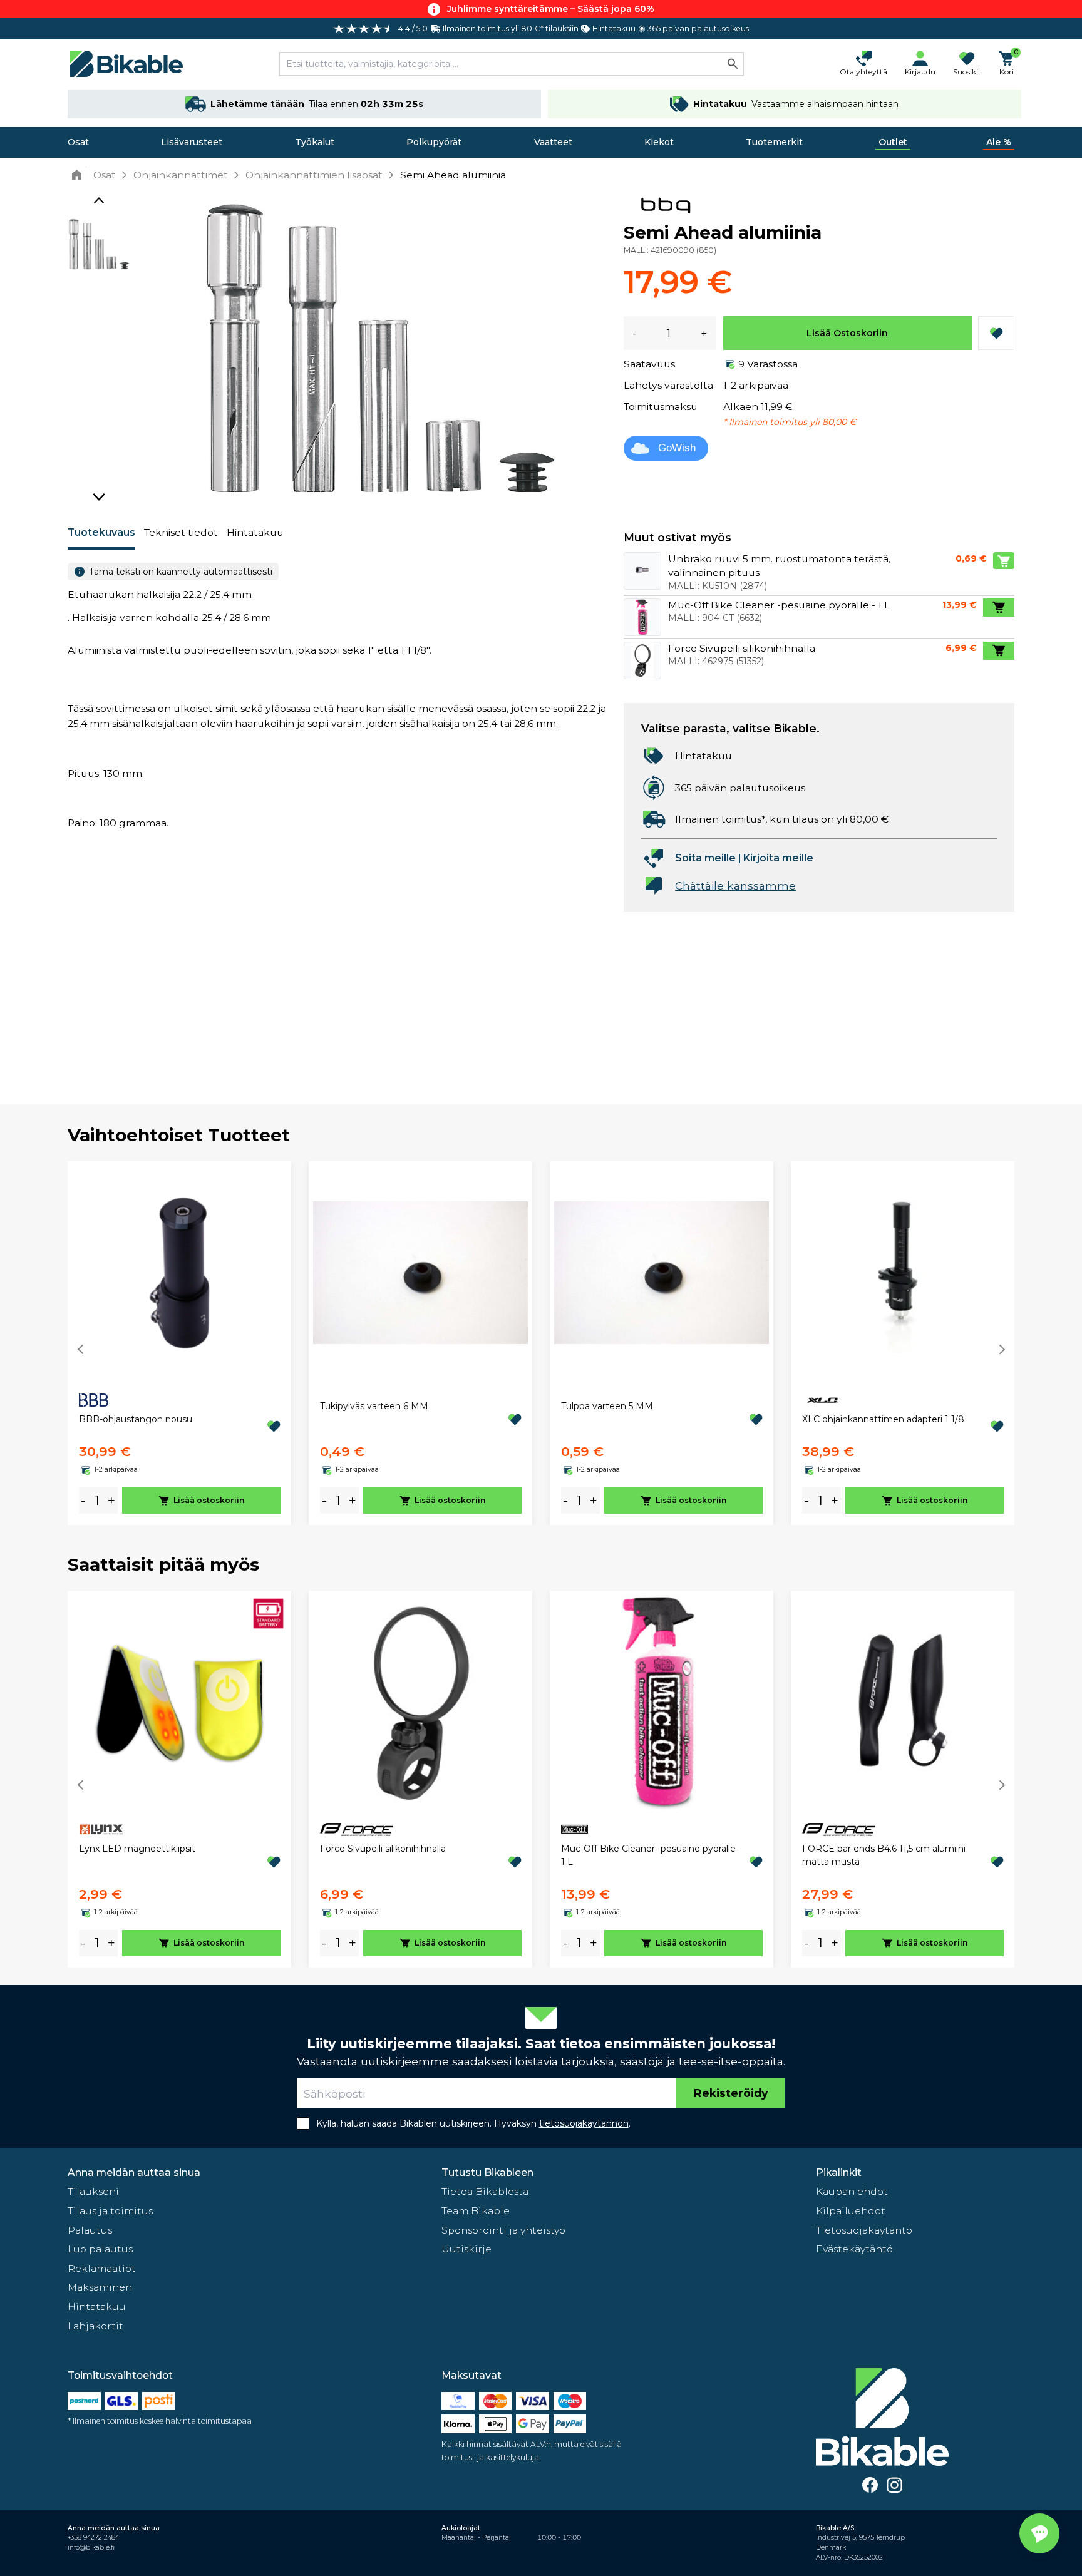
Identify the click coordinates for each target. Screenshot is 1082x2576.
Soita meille (705, 858)
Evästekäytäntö (854, 2249)
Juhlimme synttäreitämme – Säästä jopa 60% (551, 9)
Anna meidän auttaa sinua (134, 2173)
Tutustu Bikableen (487, 2173)
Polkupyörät (434, 142)
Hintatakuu (255, 532)
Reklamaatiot (102, 2268)
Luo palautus (100, 2249)
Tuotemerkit (774, 142)
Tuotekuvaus (101, 532)
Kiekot (659, 142)
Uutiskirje (466, 2249)
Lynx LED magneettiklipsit (137, 1849)
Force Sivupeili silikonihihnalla (383, 1849)
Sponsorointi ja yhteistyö (503, 2230)
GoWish (677, 448)
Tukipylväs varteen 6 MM (374, 1406)
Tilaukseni (93, 2191)
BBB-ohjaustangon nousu (136, 1419)
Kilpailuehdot (851, 2211)
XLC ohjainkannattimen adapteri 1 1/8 (883, 1419)
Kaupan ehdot (852, 2191)
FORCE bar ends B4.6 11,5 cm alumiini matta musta (884, 1855)
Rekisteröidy (731, 2093)
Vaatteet (553, 142)
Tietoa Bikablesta (485, 2191)
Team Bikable (476, 2211)
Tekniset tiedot (181, 532)
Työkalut (315, 142)
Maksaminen (100, 2287)
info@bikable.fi (91, 2548)
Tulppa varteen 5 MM (607, 1406)
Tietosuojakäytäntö (864, 2230)
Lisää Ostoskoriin (847, 333)
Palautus (90, 2230)
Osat (78, 142)
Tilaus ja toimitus (110, 2211)
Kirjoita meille (778, 858)
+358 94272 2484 (93, 2538)
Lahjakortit (95, 2326)
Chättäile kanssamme (735, 885)
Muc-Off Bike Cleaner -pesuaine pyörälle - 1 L (651, 1855)
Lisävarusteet (192, 142)
